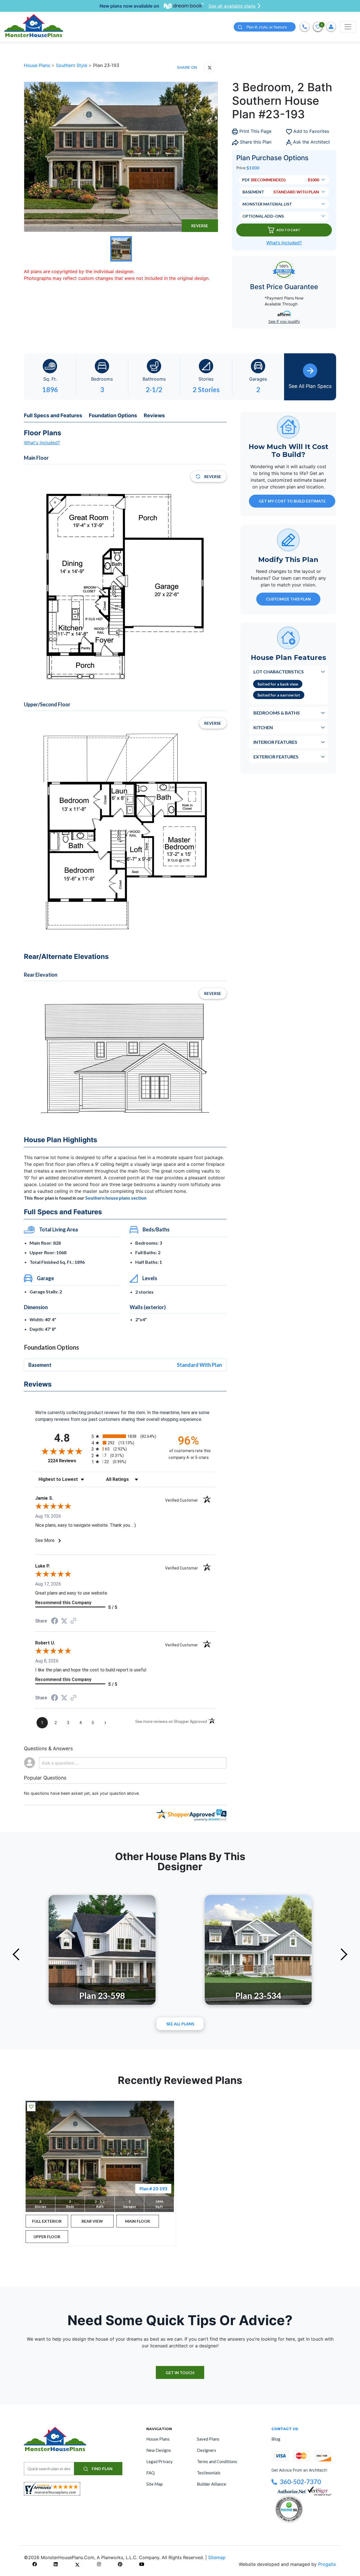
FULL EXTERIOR (47, 2221)
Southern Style (72, 65)
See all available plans (232, 6)
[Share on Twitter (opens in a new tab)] (64, 1621)
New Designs (159, 2450)
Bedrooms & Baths (277, 713)
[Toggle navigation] (348, 27)
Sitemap (217, 2557)
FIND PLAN (102, 2469)
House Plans (38, 65)
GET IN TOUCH (180, 2373)
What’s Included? (284, 243)
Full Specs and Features (53, 415)
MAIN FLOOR (138, 2221)
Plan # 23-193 (153, 2188)
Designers (207, 2450)
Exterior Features (276, 757)
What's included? (42, 443)
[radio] (125, 1436)
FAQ (150, 2473)
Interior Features (275, 742)
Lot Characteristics (279, 672)
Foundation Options (113, 415)
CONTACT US (285, 2429)
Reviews (154, 415)
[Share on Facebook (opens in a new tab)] (55, 1621)
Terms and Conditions (217, 2461)
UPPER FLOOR (47, 2237)
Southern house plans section (116, 1198)
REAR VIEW (92, 2221)
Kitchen (263, 727)
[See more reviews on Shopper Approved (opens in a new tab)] (73, 1621)
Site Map (155, 2484)
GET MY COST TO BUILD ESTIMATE (292, 501)
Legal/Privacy (159, 2461)
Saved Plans (208, 2439)
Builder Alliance (211, 2484)
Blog (276, 2439)
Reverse (200, 226)
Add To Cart (288, 230)
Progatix (327, 2564)
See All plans (180, 2024)
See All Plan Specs (310, 386)
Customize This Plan (288, 599)
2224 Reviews (68, 1461)
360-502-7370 (300, 2482)
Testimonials (209, 2473)
